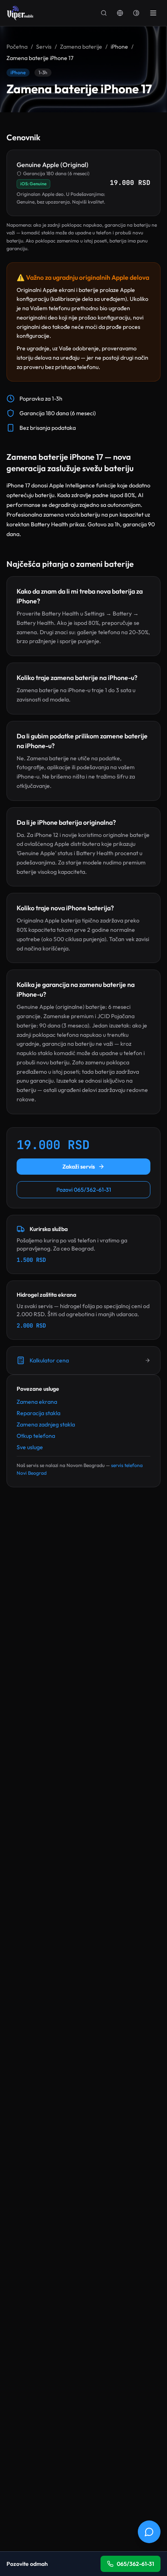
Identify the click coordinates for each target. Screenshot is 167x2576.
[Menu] (153, 13)
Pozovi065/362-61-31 (84, 1190)
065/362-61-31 (135, 2564)
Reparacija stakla (39, 1413)
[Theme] (136, 13)
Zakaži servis (79, 1167)
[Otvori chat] (149, 2532)
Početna (17, 47)
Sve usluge (30, 1447)
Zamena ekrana (37, 1402)
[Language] (120, 13)
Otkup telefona (36, 1436)
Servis (44, 47)
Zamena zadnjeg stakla (46, 1424)
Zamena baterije (81, 47)
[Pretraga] (104, 13)
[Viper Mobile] (20, 13)
